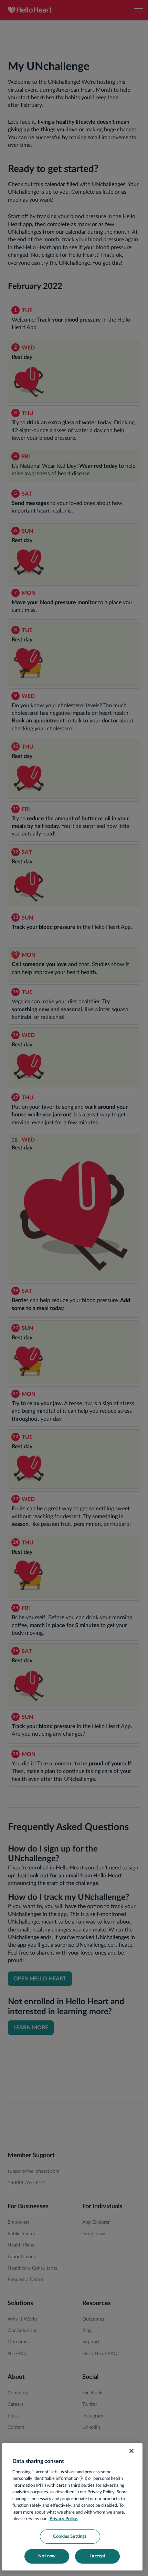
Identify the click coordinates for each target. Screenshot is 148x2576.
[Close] (131, 2451)
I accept (97, 2556)
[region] (72, 2507)
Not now (47, 2556)
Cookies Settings (70, 2537)
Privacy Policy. (64, 2519)
